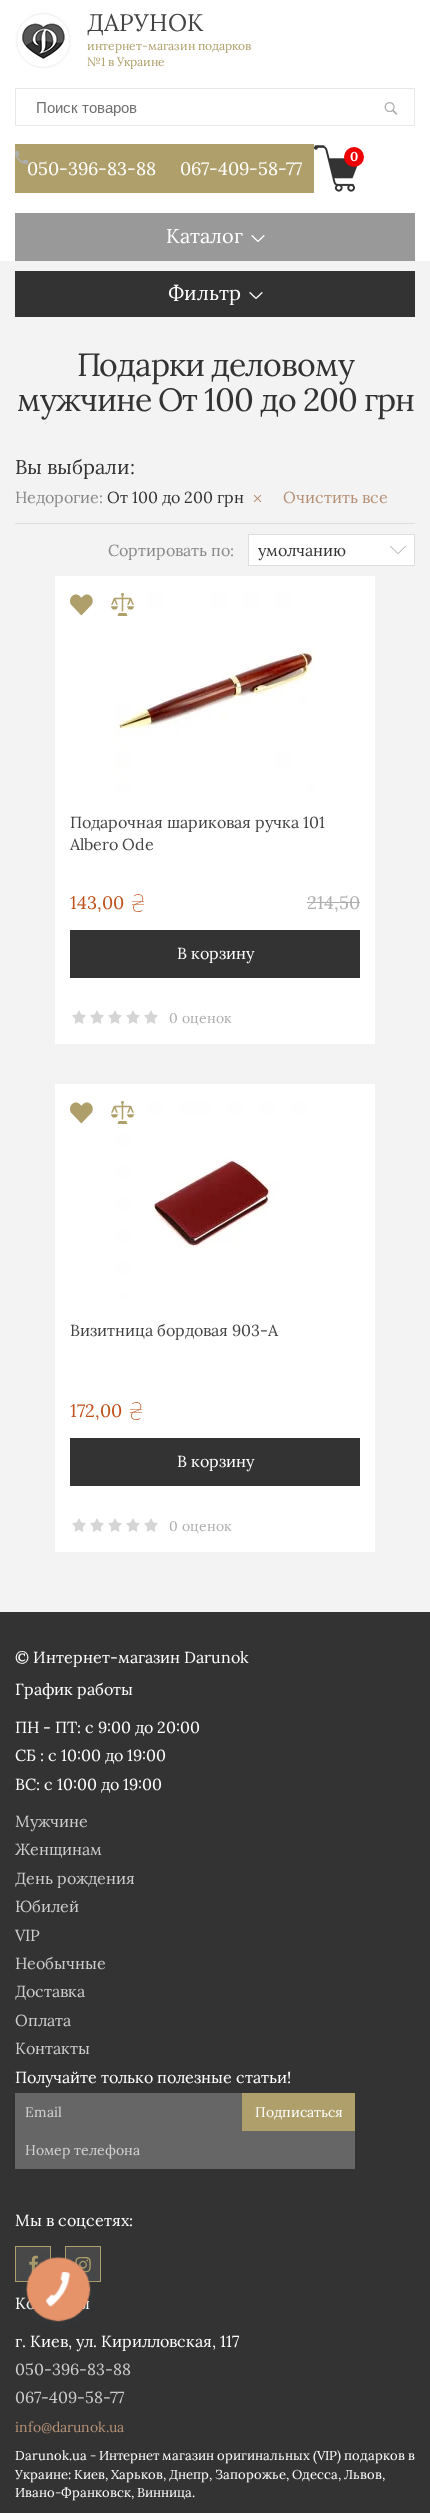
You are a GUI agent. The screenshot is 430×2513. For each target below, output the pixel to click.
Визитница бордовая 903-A (174, 1330)
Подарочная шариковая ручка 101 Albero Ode (197, 833)
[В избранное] (83, 610)
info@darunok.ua (69, 2427)
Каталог (204, 235)
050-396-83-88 (91, 168)
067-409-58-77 (241, 168)
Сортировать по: (171, 550)
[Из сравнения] (122, 610)
